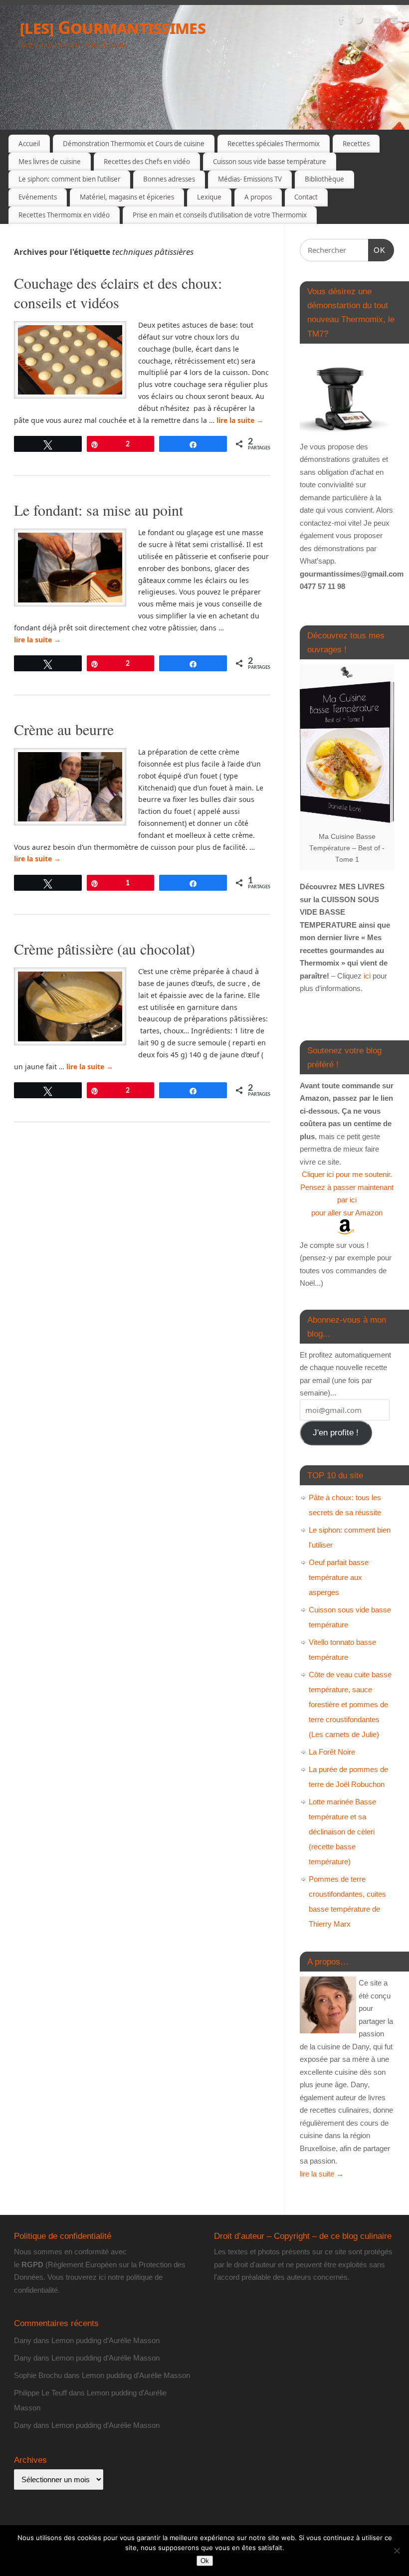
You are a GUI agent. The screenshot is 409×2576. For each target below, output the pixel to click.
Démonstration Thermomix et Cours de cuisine (134, 144)
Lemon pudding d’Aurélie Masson (105, 2340)
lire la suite (240, 420)
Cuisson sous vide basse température (270, 162)
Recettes (356, 144)
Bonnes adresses (169, 179)
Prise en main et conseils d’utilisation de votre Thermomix (220, 215)
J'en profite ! (336, 1433)
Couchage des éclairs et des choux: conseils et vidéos (118, 293)
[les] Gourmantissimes (113, 27)
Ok (205, 2561)
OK (377, 250)
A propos (258, 197)
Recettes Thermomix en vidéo (64, 215)
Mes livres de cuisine (50, 162)
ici (366, 976)
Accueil (29, 144)
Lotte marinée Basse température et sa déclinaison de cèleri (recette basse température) (342, 1832)
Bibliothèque (324, 179)
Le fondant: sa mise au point (99, 510)
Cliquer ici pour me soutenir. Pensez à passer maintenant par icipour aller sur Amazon (347, 1193)
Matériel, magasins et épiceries (127, 197)
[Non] (397, 2551)
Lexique (209, 197)
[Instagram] (394, 22)
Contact (306, 197)
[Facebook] (342, 22)
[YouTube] (377, 22)
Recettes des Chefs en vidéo (147, 162)
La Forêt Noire (332, 1752)
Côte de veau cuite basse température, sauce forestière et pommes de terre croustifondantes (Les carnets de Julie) (350, 1704)
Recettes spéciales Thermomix (274, 144)
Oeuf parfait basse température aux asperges (339, 1577)
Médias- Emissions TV (250, 179)
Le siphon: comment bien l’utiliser (69, 179)
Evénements (38, 197)
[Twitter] (359, 22)
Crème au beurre (64, 729)
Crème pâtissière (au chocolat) (104, 949)
